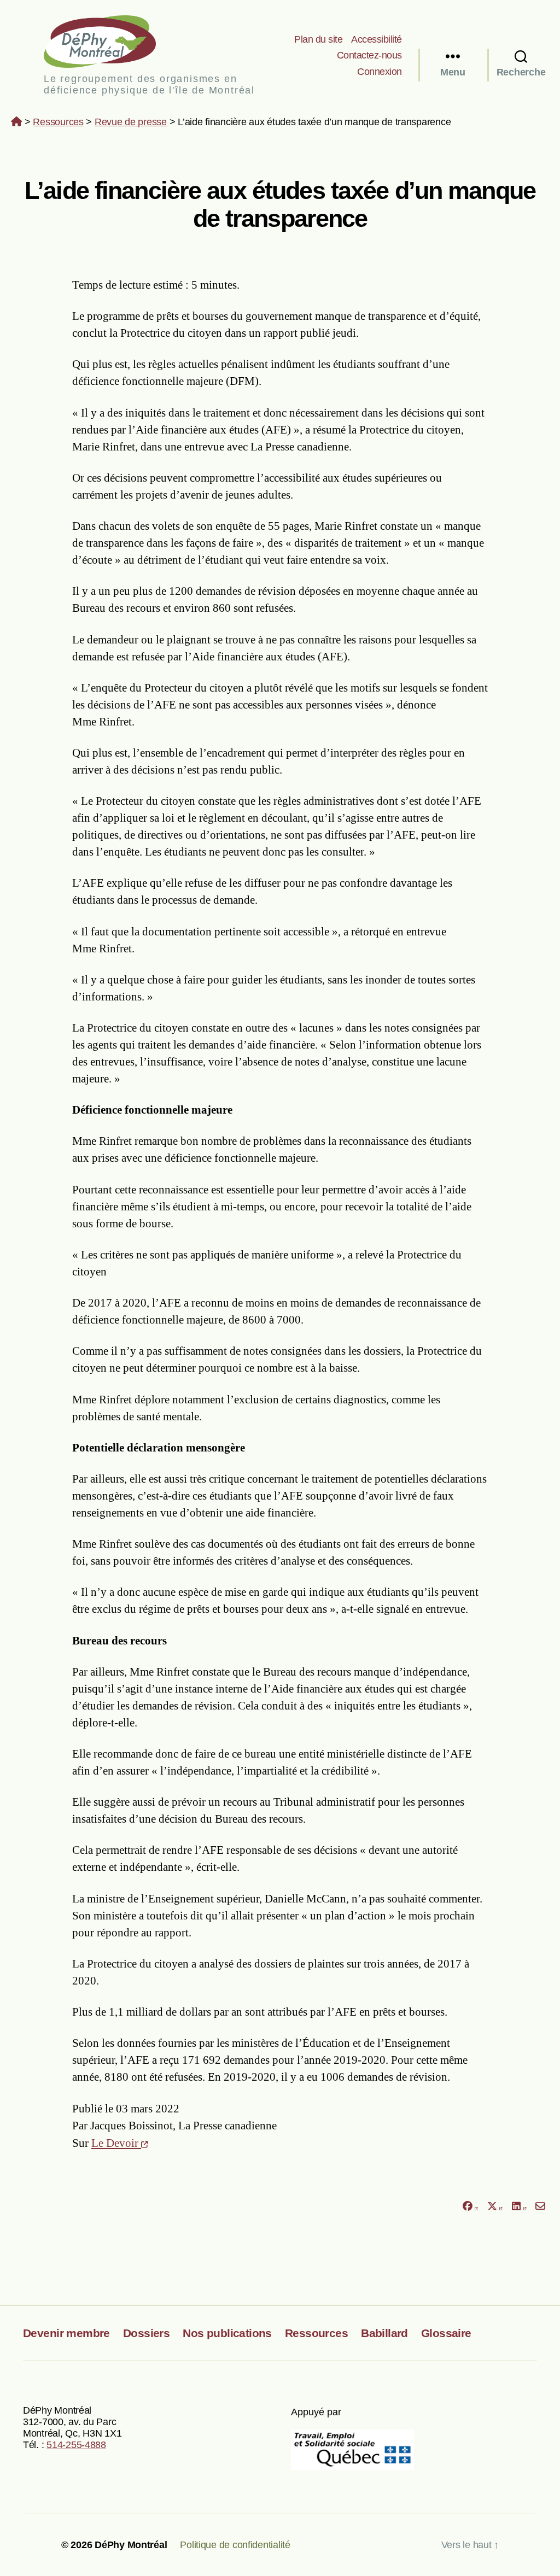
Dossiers (146, 2333)
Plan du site (318, 39)
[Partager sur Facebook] (470, 2207)
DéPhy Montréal (109, 41)
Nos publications (227, 2333)
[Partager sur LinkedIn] (519, 2207)
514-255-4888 (76, 2445)
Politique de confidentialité (235, 2545)
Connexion (380, 72)
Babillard (384, 2333)
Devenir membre (66, 2333)
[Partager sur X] (495, 2207)
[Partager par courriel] (541, 2207)
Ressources (58, 122)
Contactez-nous (369, 55)
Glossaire (446, 2333)
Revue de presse (131, 122)
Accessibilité (377, 39)
